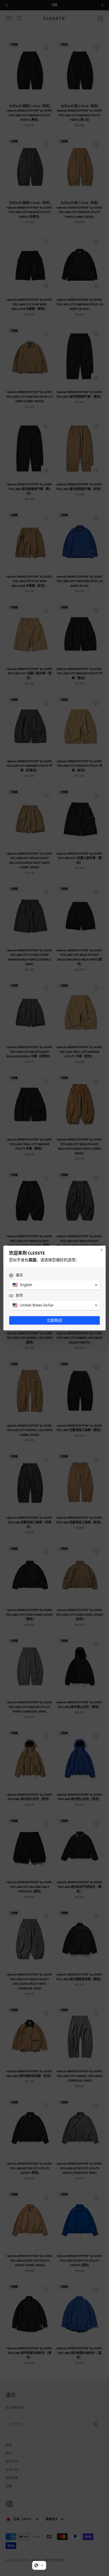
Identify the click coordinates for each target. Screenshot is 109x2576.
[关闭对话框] (101, 1250)
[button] (39, 2565)
